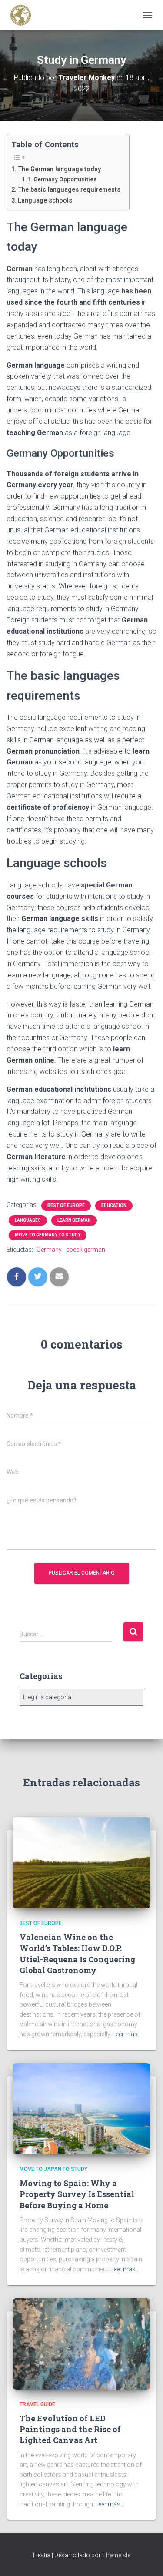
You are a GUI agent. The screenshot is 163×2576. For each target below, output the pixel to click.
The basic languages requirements (69, 190)
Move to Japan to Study (53, 2169)
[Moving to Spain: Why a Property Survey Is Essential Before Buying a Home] (81, 2108)
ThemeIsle (116, 2555)
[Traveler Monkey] (24, 15)
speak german (86, 1250)
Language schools (45, 201)
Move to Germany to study (48, 1235)
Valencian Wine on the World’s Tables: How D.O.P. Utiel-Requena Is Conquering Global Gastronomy (77, 1954)
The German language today (59, 169)
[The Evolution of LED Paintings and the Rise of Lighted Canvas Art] (81, 2343)
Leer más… (127, 2034)
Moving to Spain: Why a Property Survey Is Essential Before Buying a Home (77, 2194)
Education (114, 1205)
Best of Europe (66, 1205)
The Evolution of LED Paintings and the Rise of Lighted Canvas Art (70, 2429)
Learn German (74, 1220)
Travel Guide (37, 2404)
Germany (49, 1250)
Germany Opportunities (65, 179)
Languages (28, 1220)
